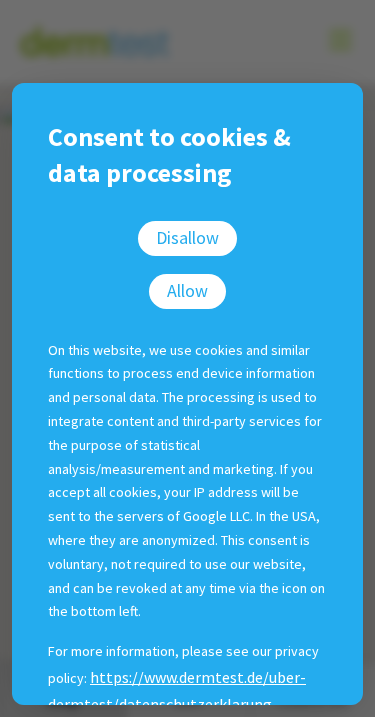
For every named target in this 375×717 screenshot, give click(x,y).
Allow (187, 290)
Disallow (187, 237)
